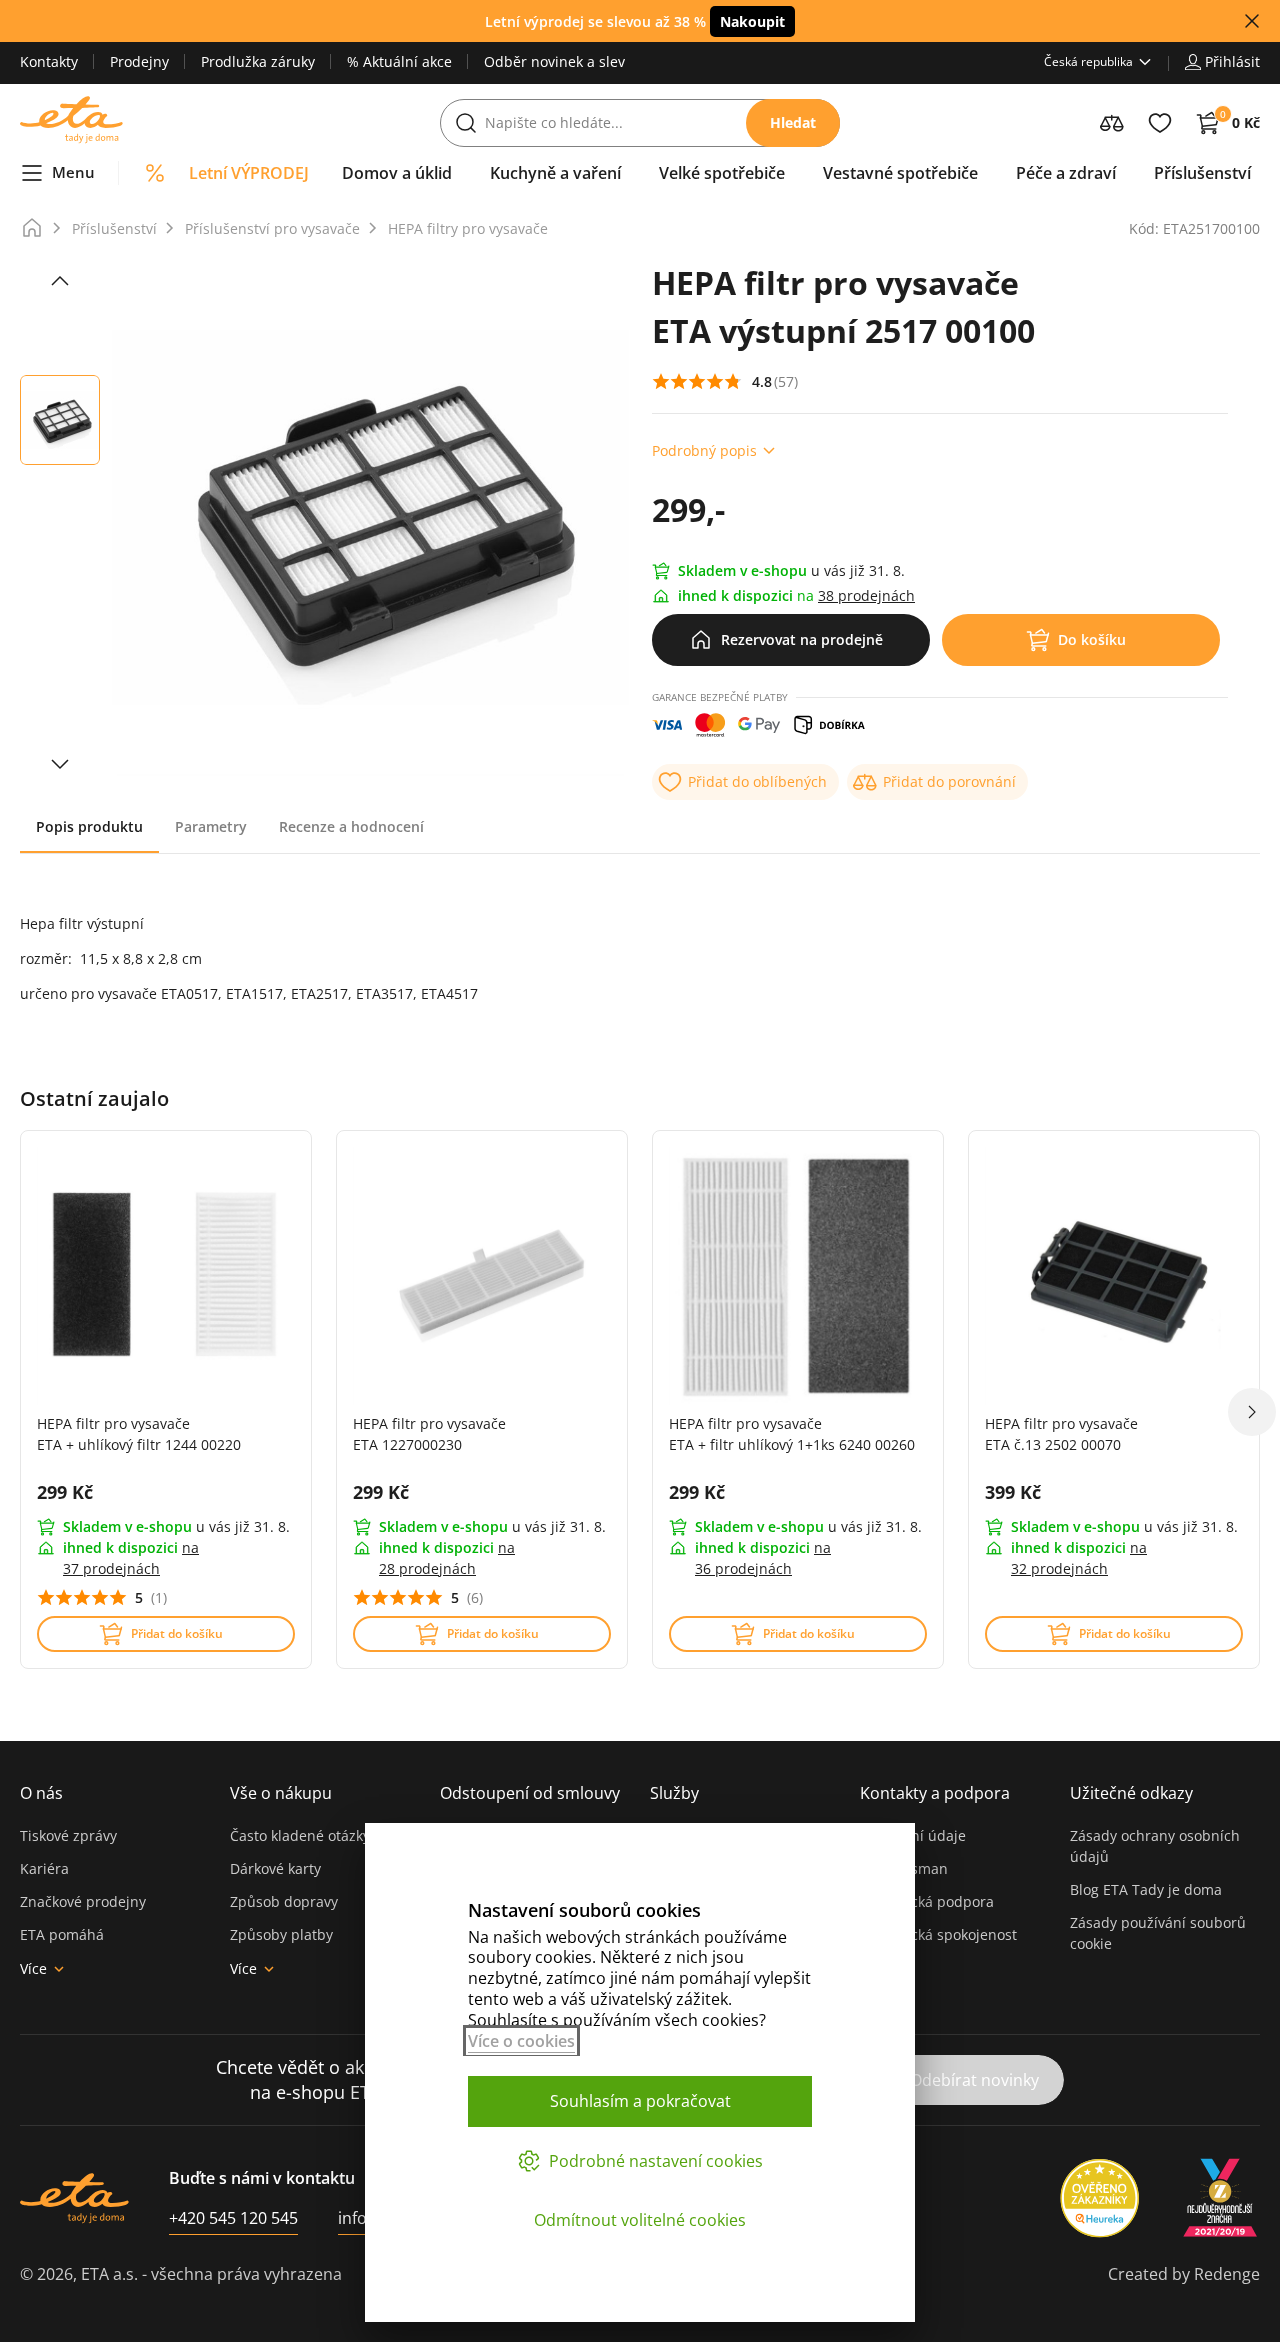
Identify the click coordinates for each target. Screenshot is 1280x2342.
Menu (73, 172)
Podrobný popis (704, 450)
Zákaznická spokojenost (938, 1934)
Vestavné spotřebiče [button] (900, 173)
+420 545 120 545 (233, 2218)
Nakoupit (752, 21)
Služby (674, 1793)
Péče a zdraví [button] (1066, 173)
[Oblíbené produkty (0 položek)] (1160, 123)
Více (33, 1968)
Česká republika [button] (1088, 61)
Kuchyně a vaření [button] (555, 173)
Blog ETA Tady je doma (1146, 1889)
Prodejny (139, 61)
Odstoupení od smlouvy (530, 1793)
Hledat (793, 122)
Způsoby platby (281, 1934)
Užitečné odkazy (1131, 1793)
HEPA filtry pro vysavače (468, 228)
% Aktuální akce (399, 61)
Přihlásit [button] (1232, 61)
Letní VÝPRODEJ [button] (249, 173)
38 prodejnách (866, 595)
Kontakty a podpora (935, 1793)
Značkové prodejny (83, 1901)
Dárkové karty (275, 1868)
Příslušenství (114, 228)
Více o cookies (521, 2041)
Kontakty (49, 61)
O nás (41, 1793)
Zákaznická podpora (927, 1901)
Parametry (211, 826)
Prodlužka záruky (258, 61)
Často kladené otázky (300, 1835)
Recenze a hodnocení (351, 826)
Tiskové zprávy (68, 1835)
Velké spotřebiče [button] (722, 173)
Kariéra (44, 1868)
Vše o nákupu (281, 1793)
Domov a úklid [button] (397, 173)
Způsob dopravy (284, 1901)
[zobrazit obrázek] (60, 281)
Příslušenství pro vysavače (272, 228)
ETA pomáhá (62, 1934)
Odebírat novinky (974, 2080)
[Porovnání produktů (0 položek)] (1112, 123)
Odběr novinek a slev (554, 61)
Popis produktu (89, 826)
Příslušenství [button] (1202, 173)
